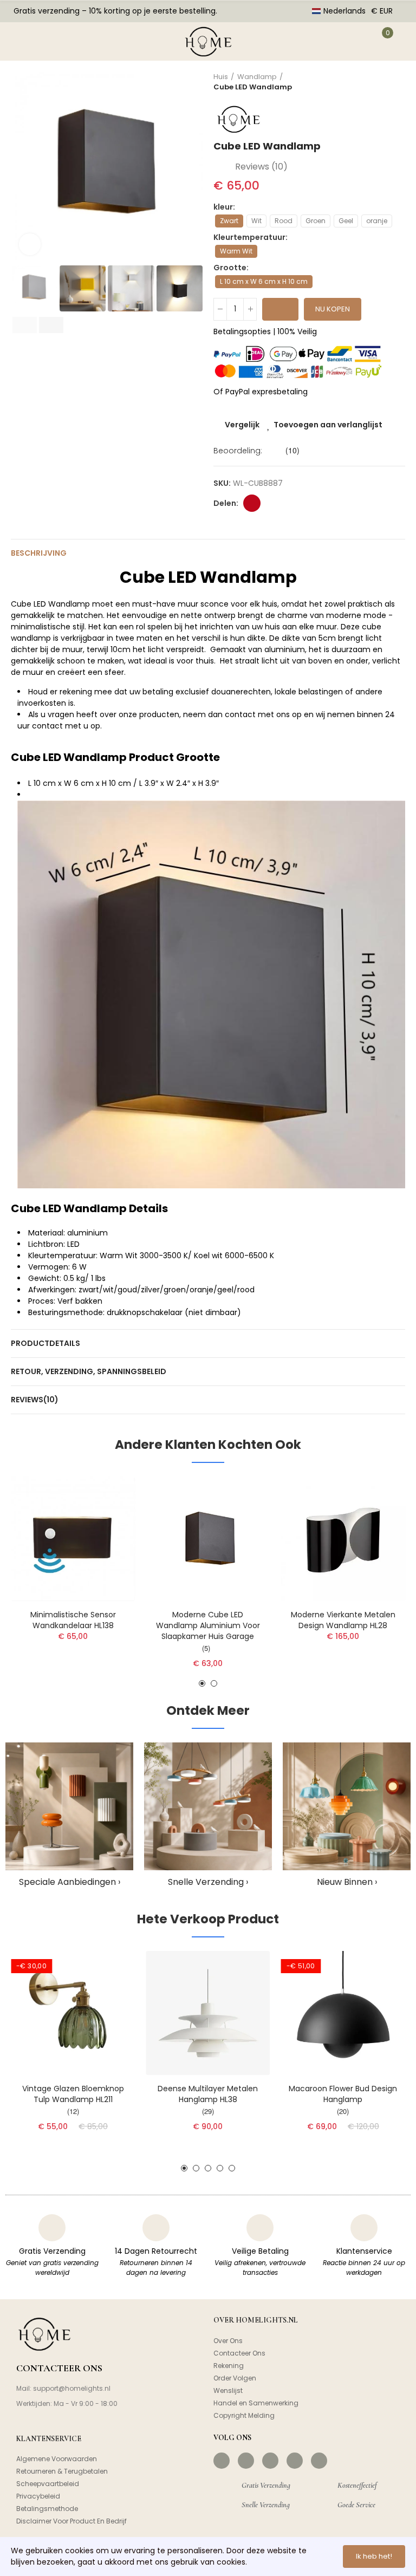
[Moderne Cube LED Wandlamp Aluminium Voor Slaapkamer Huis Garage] (208, 1539)
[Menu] (21, 41)
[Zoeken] (53, 41)
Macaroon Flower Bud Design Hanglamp (343, 2094)
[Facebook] (222, 2461)
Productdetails (45, 1343)
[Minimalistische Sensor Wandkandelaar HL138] (73, 1539)
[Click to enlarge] (30, 244)
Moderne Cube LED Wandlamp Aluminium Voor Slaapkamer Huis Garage (208, 1625)
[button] (22, 167)
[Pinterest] (270, 2461)
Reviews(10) (35, 1400)
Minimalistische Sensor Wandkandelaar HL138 (73, 1620)
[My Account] (354, 41)
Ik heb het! (374, 2556)
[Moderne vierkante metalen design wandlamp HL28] (343, 1539)
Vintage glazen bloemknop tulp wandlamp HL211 (73, 2094)
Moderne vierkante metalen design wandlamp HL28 (343, 1620)
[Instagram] (246, 2461)
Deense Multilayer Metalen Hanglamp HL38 (208, 2094)
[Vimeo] (319, 2461)
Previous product (370, 82)
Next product (397, 82)
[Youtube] (295, 2461)
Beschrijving (39, 553)
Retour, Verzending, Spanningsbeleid (89, 1371)
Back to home (383, 82)
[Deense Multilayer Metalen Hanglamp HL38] (208, 2013)
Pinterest (252, 503)
